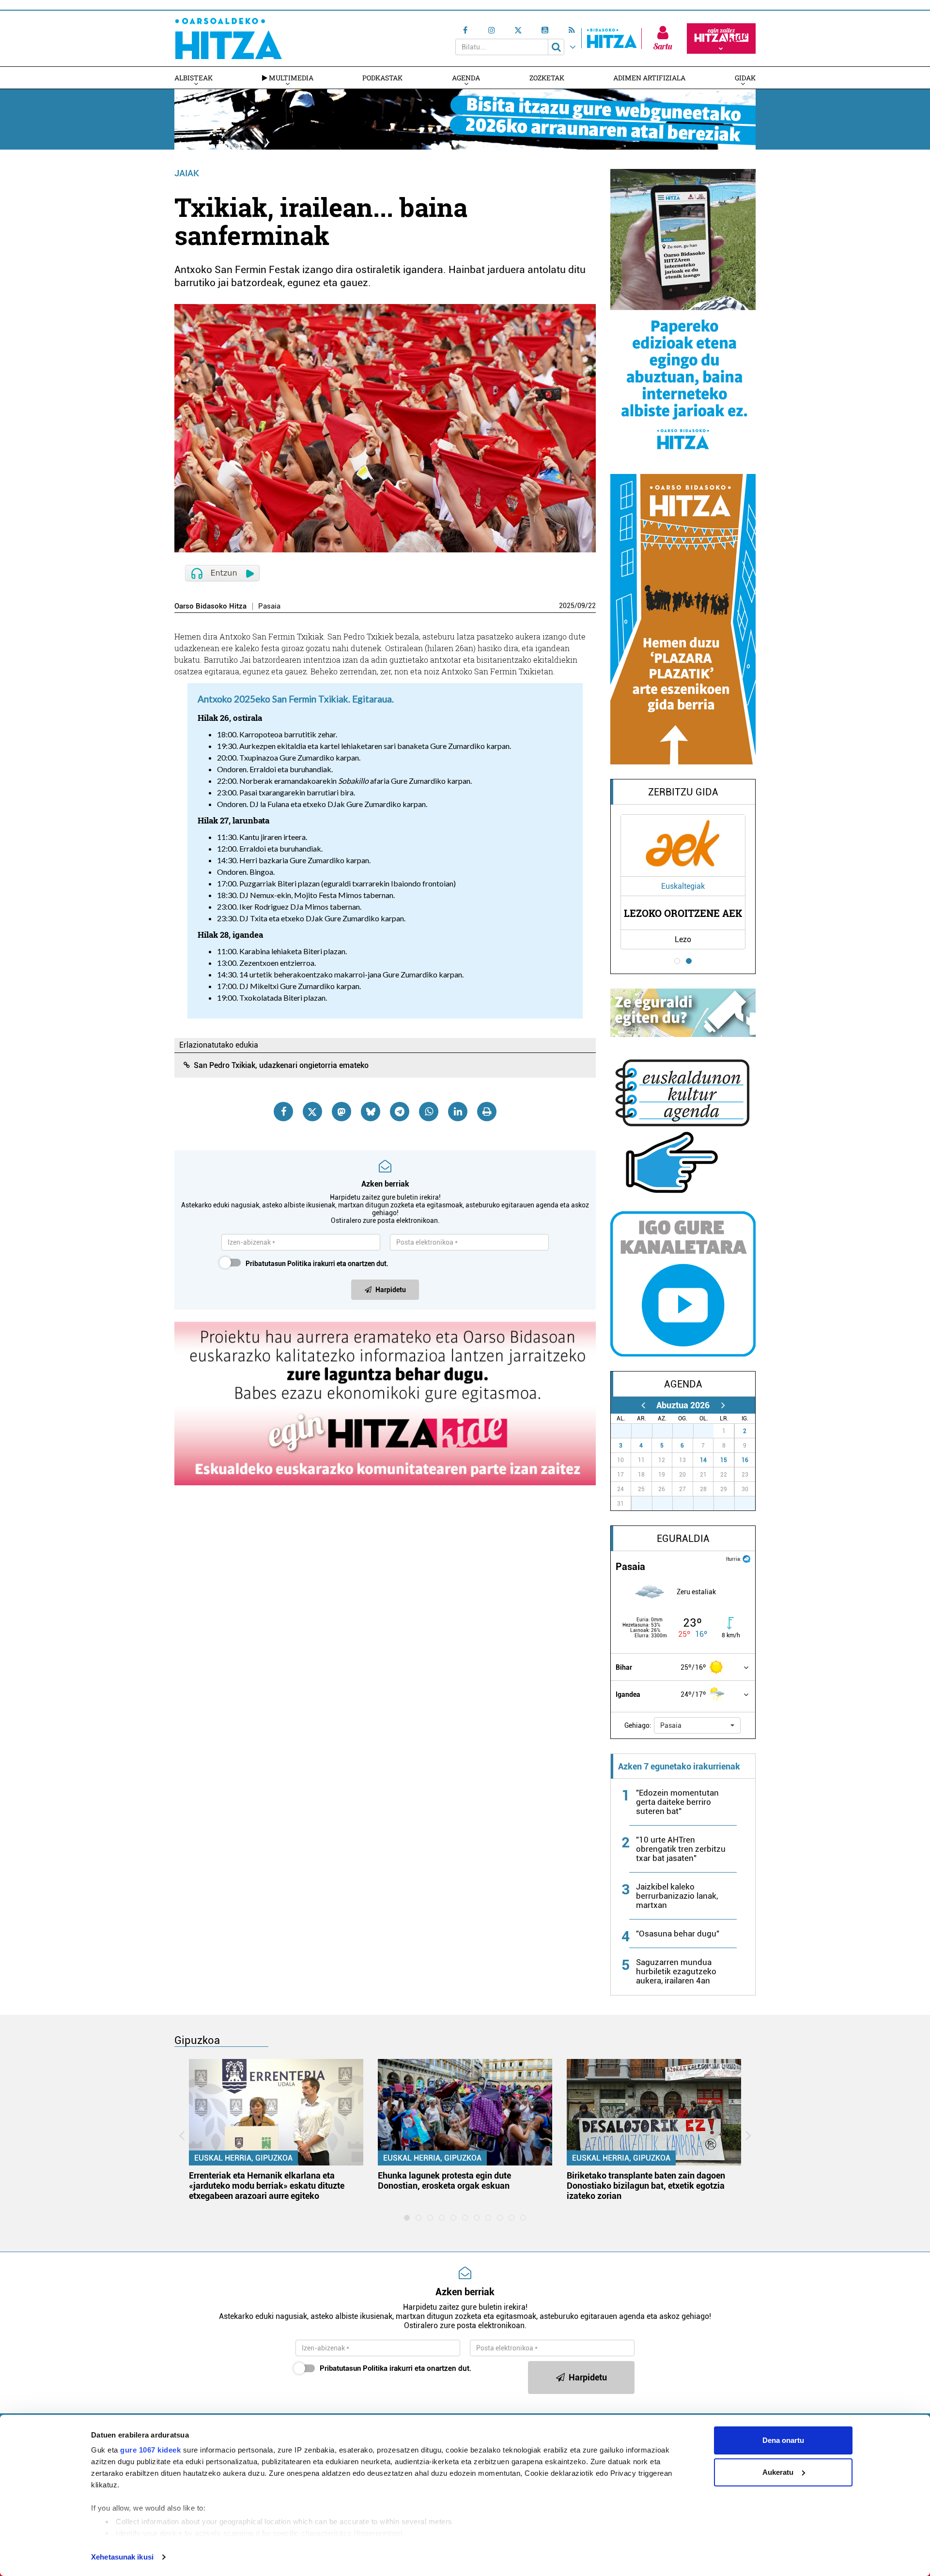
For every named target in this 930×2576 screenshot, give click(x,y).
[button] (697, 1725)
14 (703, 1460)
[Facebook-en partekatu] (283, 1112)
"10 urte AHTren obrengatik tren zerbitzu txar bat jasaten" (681, 1849)
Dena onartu (783, 2440)
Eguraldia (683, 1539)
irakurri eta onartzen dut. (317, 1264)
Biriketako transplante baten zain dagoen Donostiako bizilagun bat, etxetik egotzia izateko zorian (646, 2186)
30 (688, 1431)
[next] (723, 1405)
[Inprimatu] (487, 1112)
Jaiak (187, 173)
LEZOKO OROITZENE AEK (683, 913)
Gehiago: (638, 1725)
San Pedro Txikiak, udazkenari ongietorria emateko (281, 1065)
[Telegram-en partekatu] (400, 1112)
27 (626, 1431)
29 (667, 1431)
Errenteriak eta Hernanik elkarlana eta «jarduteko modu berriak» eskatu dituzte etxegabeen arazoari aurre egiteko (267, 2186)
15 (724, 1460)
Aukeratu (778, 2472)
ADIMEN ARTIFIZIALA (649, 78)
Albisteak (194, 78)
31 (709, 1431)
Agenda (466, 78)
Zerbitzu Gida (683, 792)
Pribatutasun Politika (279, 1264)
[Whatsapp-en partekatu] (429, 1112)
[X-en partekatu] (312, 1112)
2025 (567, 606)
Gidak (745, 78)
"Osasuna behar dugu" (678, 1934)
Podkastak (382, 78)
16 (745, 1460)
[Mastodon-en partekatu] (341, 1112)
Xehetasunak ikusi (122, 2557)
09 (581, 606)
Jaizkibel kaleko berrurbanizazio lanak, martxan (677, 1896)
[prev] (643, 1405)
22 (592, 606)
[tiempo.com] (746, 1558)
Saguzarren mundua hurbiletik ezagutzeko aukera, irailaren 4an (676, 1971)
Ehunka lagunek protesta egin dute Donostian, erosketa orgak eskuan (444, 2180)
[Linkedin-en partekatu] (458, 1112)
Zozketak (547, 78)
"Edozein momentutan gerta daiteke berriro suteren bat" (677, 1802)
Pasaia (269, 606)
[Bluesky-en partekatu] (371, 1112)
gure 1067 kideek (150, 2450)
